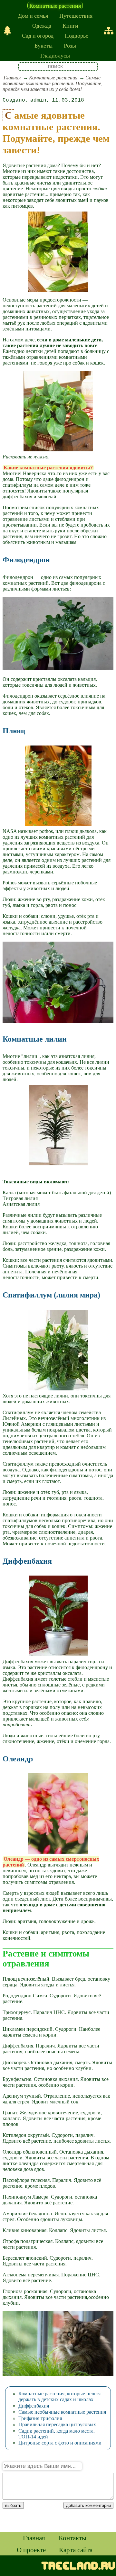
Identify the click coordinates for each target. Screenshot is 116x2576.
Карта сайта (76, 2550)
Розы (70, 45)
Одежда (42, 25)
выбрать (13, 2505)
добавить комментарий (88, 2505)
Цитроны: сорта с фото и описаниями (60, 2443)
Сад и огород (38, 35)
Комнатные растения (55, 5)
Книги (70, 25)
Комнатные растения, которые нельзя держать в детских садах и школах (59, 2396)
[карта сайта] (109, 31)
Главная (12, 78)
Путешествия (76, 15)
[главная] (7, 31)
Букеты (43, 45)
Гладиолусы (55, 55)
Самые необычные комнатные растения (62, 2412)
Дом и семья (33, 15)
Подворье (77, 35)
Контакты (72, 2538)
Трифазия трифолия (40, 2418)
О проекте (31, 2550)
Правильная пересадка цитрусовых (57, 2424)
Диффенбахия (34, 2406)
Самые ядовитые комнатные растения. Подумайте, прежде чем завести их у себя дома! (53, 83)
